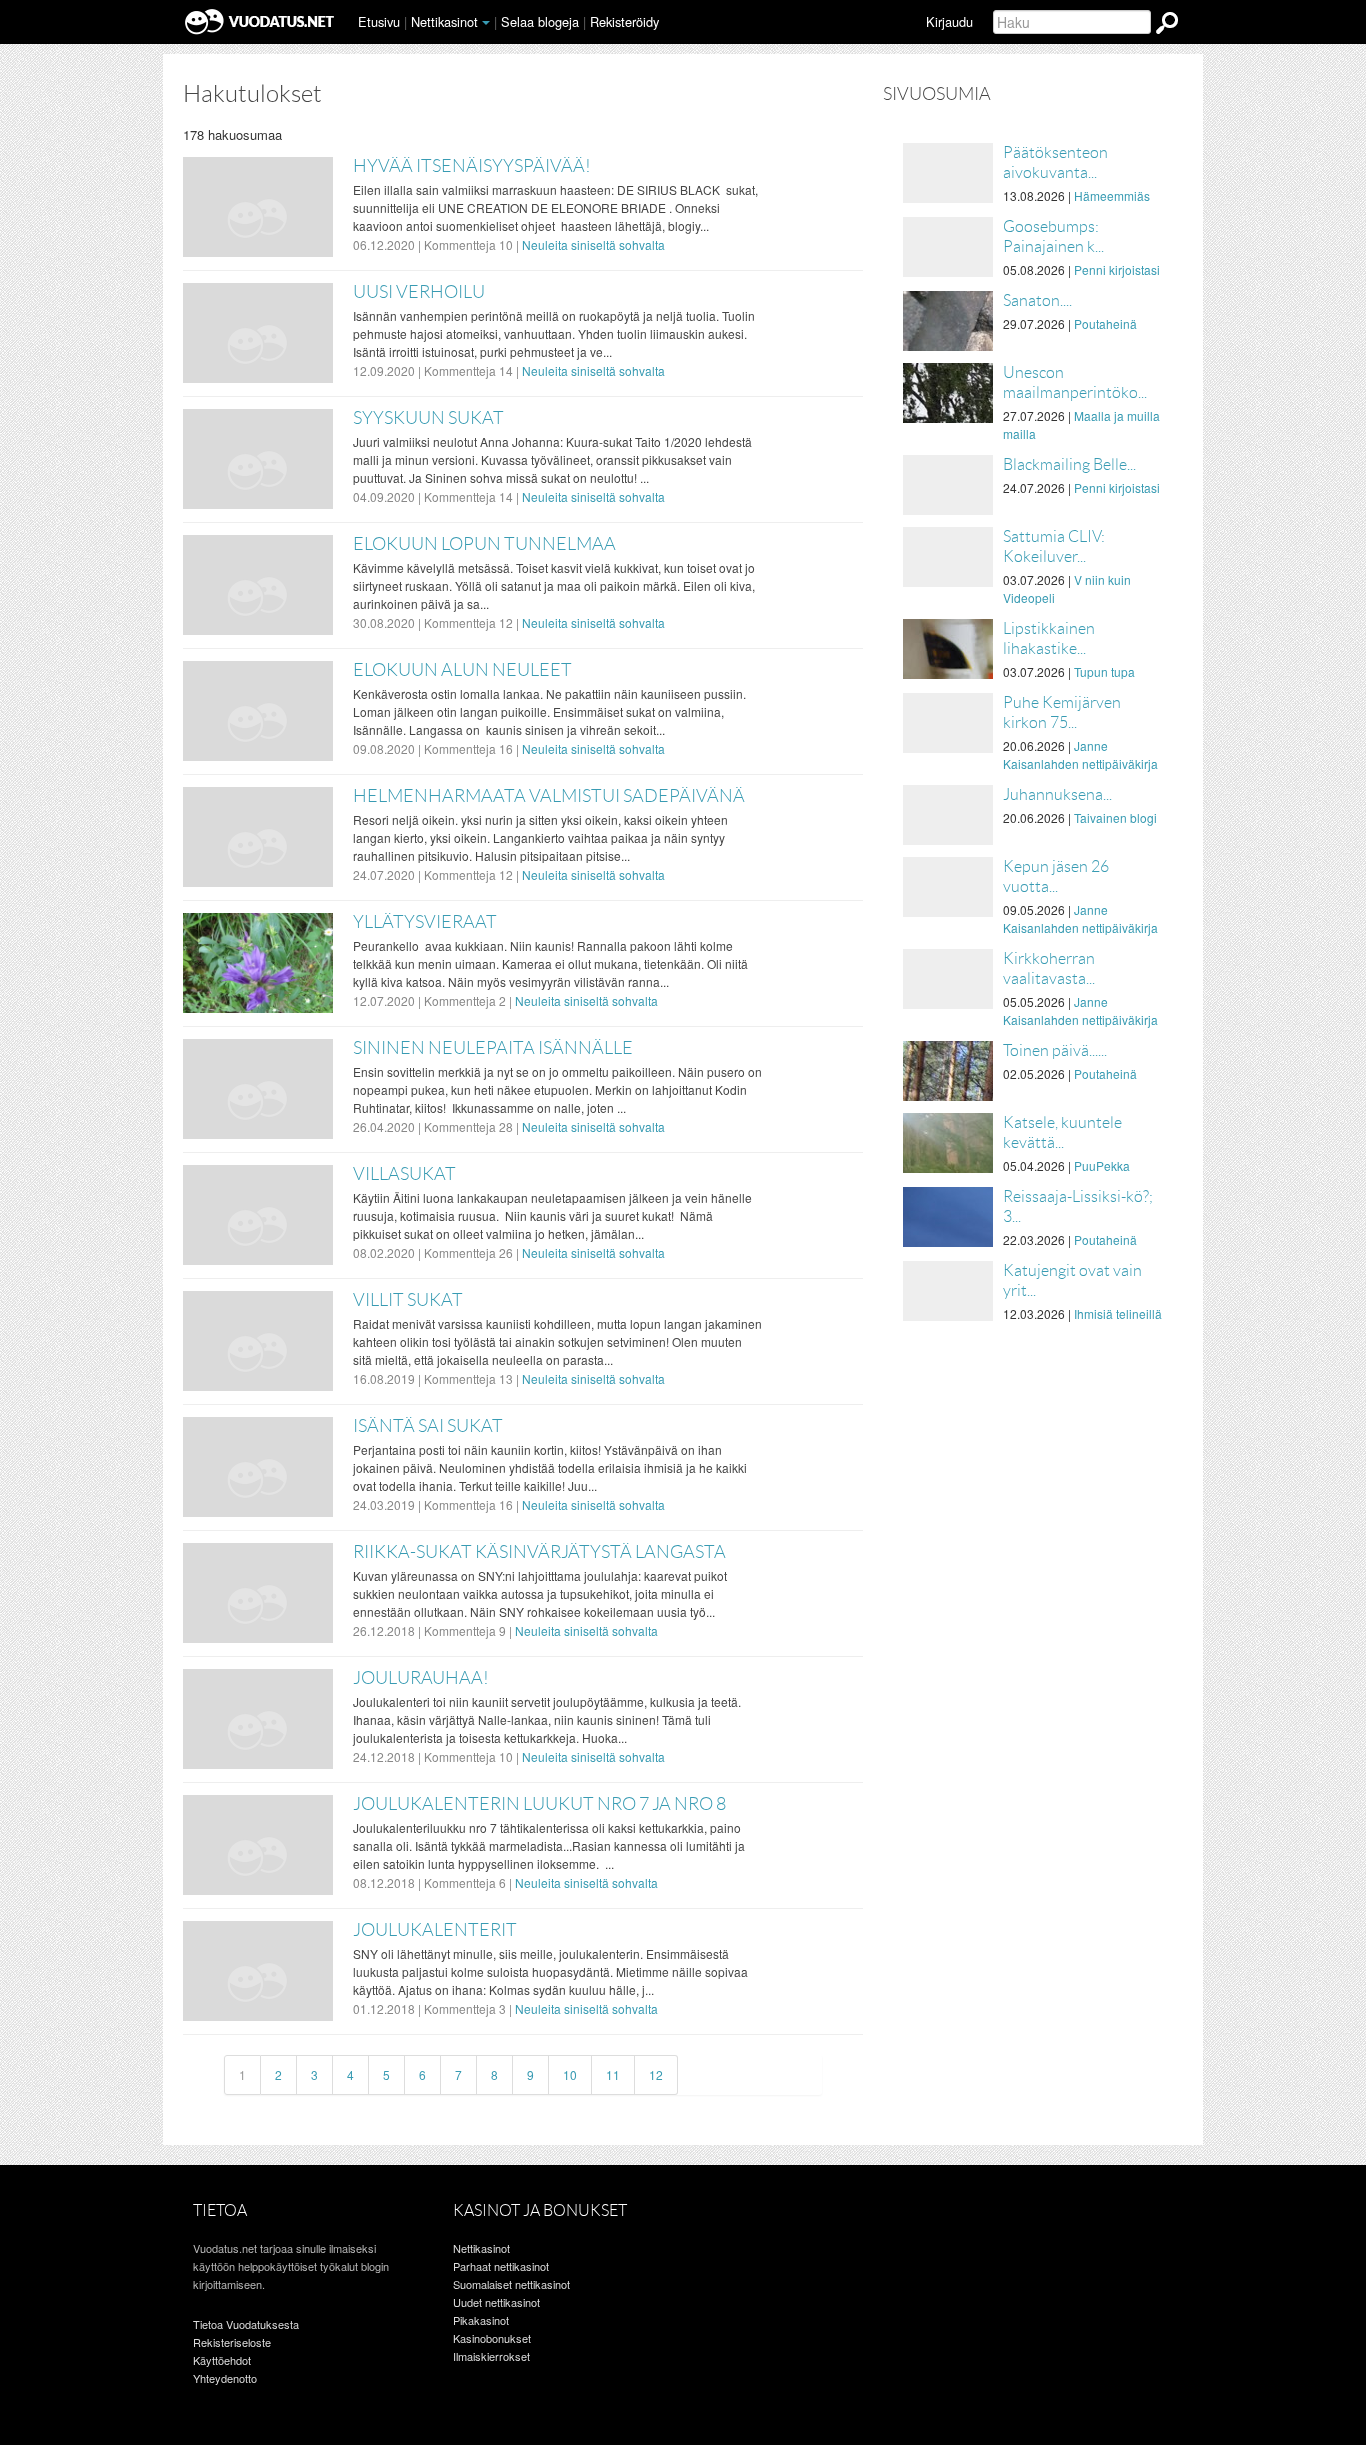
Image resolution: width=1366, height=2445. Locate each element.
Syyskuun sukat (428, 418)
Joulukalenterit (435, 1930)
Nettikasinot (444, 21)
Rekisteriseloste (232, 2342)
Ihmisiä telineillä (1118, 1313)
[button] (486, 23)
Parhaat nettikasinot (501, 2266)
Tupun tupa (1104, 671)
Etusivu (379, 21)
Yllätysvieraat (425, 922)
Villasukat (404, 1174)
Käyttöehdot (222, 2360)
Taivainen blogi (1115, 817)
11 (613, 2074)
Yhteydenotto (225, 2378)
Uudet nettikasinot (496, 2302)
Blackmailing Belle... (1069, 464)
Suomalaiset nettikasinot (511, 2284)
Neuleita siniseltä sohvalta (593, 244)
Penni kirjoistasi (1117, 269)
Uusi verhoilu (419, 292)
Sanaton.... (1037, 300)
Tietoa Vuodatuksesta (246, 2324)
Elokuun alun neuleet (462, 670)
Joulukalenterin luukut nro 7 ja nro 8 (539, 1804)
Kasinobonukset (492, 2338)
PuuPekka (1102, 1165)
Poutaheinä (1105, 323)
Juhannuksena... (1057, 794)
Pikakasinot (481, 2320)
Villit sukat (408, 1300)
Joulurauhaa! (421, 1678)
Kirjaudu (949, 21)
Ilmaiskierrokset (491, 2356)
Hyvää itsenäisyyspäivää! (472, 166)
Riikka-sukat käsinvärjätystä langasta (539, 1552)
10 (570, 2074)
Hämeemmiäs (1112, 195)
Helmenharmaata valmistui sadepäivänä (549, 796)
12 (656, 2074)
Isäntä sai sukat (428, 1426)
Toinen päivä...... (1055, 1050)
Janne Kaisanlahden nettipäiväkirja (1080, 754)
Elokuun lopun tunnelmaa (484, 544)
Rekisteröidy (624, 21)
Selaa (540, 21)
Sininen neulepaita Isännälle (493, 1048)
